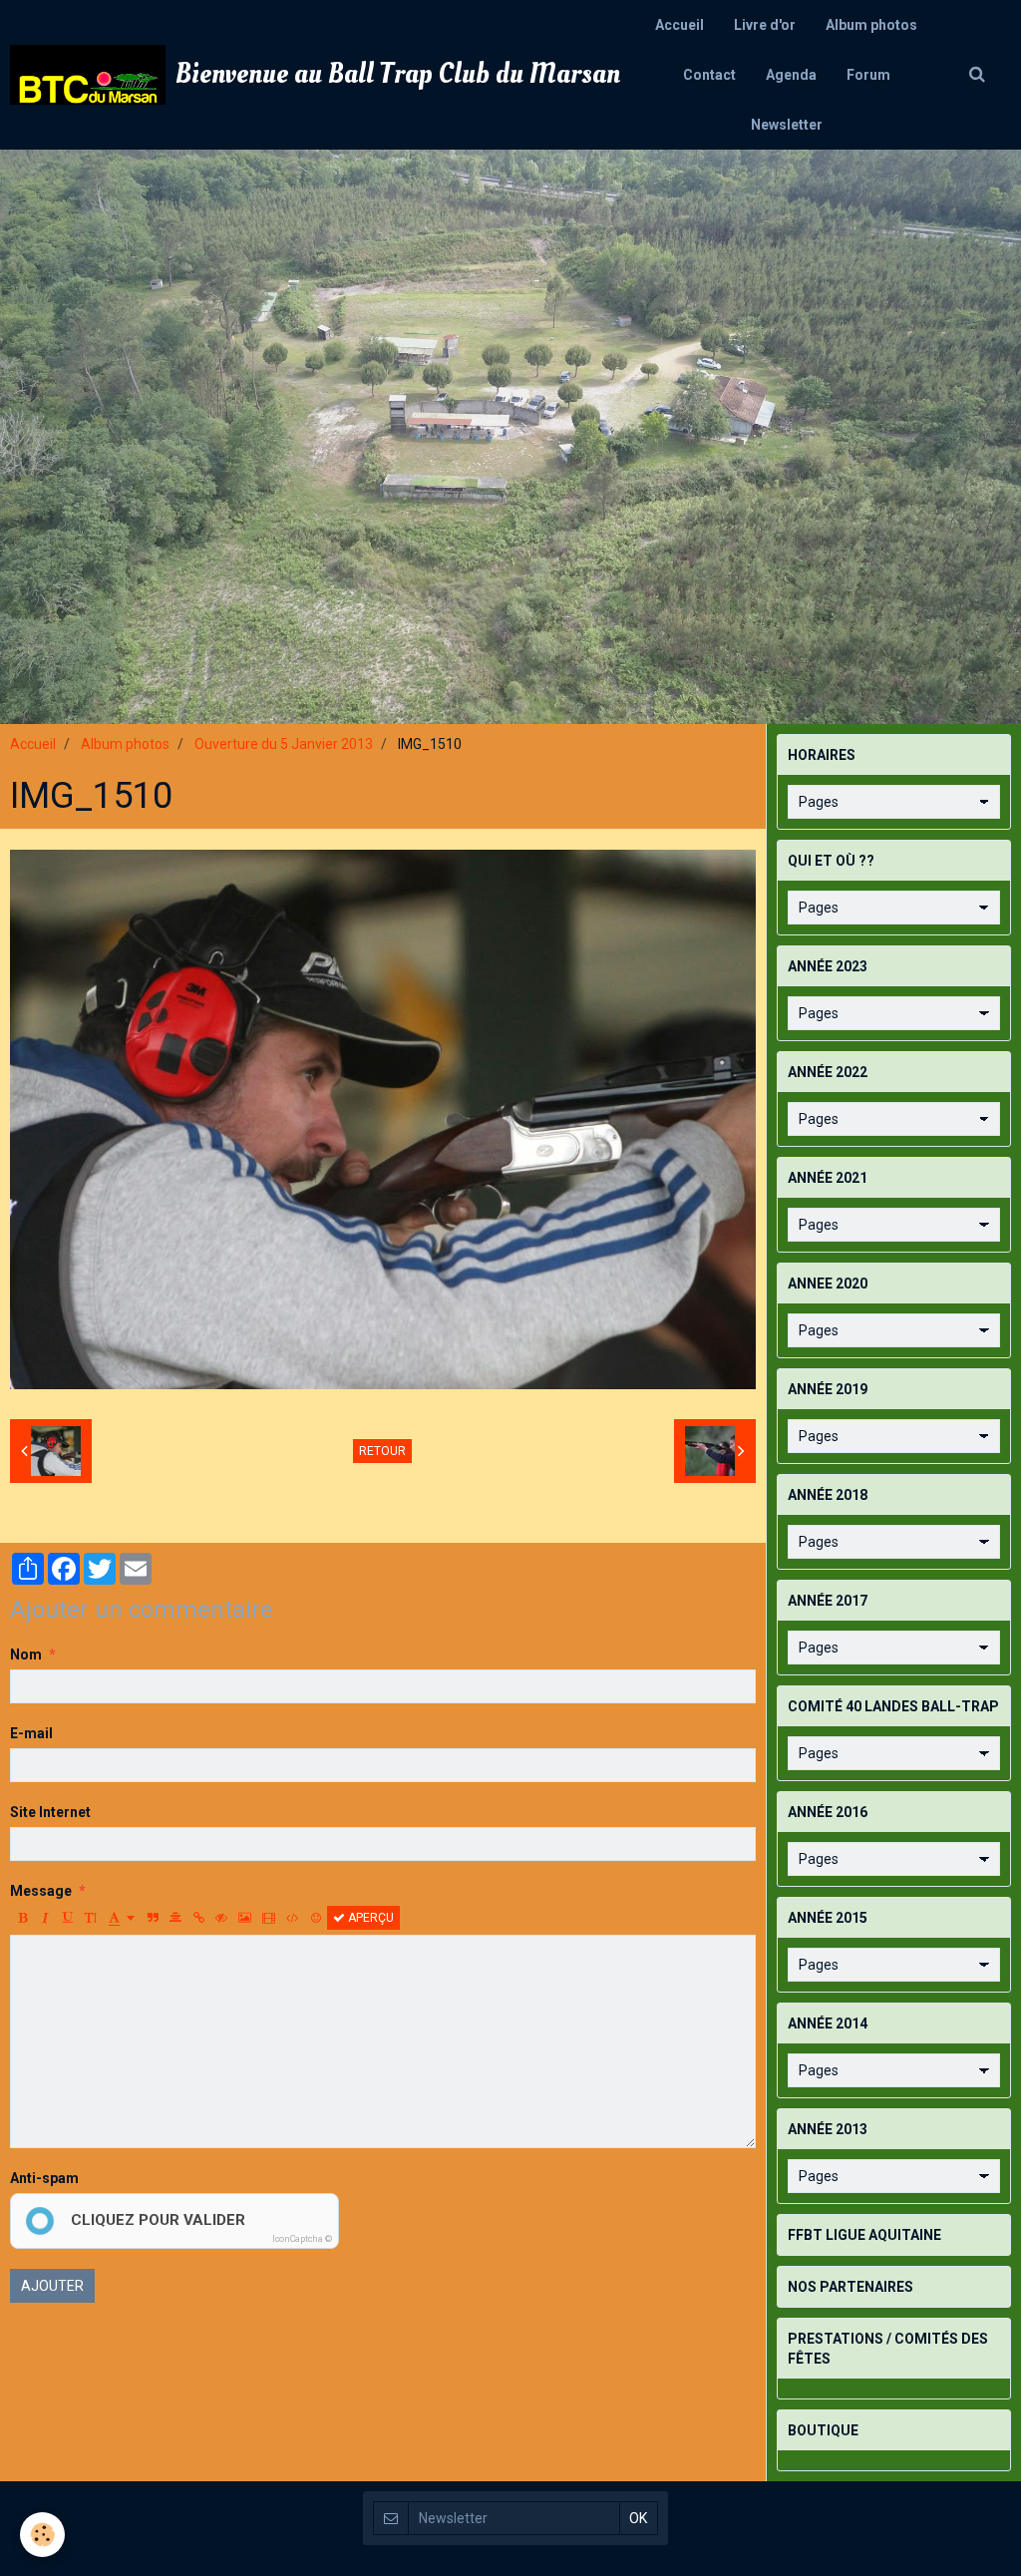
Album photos (871, 25)
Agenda (791, 75)
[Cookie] (42, 2535)
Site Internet (50, 1812)
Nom (26, 1655)
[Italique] (45, 1918)
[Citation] (153, 1918)
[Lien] (198, 1918)
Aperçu (369, 1918)
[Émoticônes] (316, 1918)
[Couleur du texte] (122, 1918)
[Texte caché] (221, 1918)
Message (41, 1891)
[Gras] (22, 1918)
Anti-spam (44, 2178)
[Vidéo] (269, 1918)
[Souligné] (68, 1918)
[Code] (293, 1918)
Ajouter (52, 2286)
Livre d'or (765, 25)
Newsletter (787, 125)
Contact (709, 75)
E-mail (31, 1733)
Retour (382, 1451)
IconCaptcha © (302, 2239)
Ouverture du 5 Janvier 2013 (284, 744)
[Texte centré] (175, 1918)
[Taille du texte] (91, 1918)
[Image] (245, 1918)
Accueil (680, 25)
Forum (868, 75)
